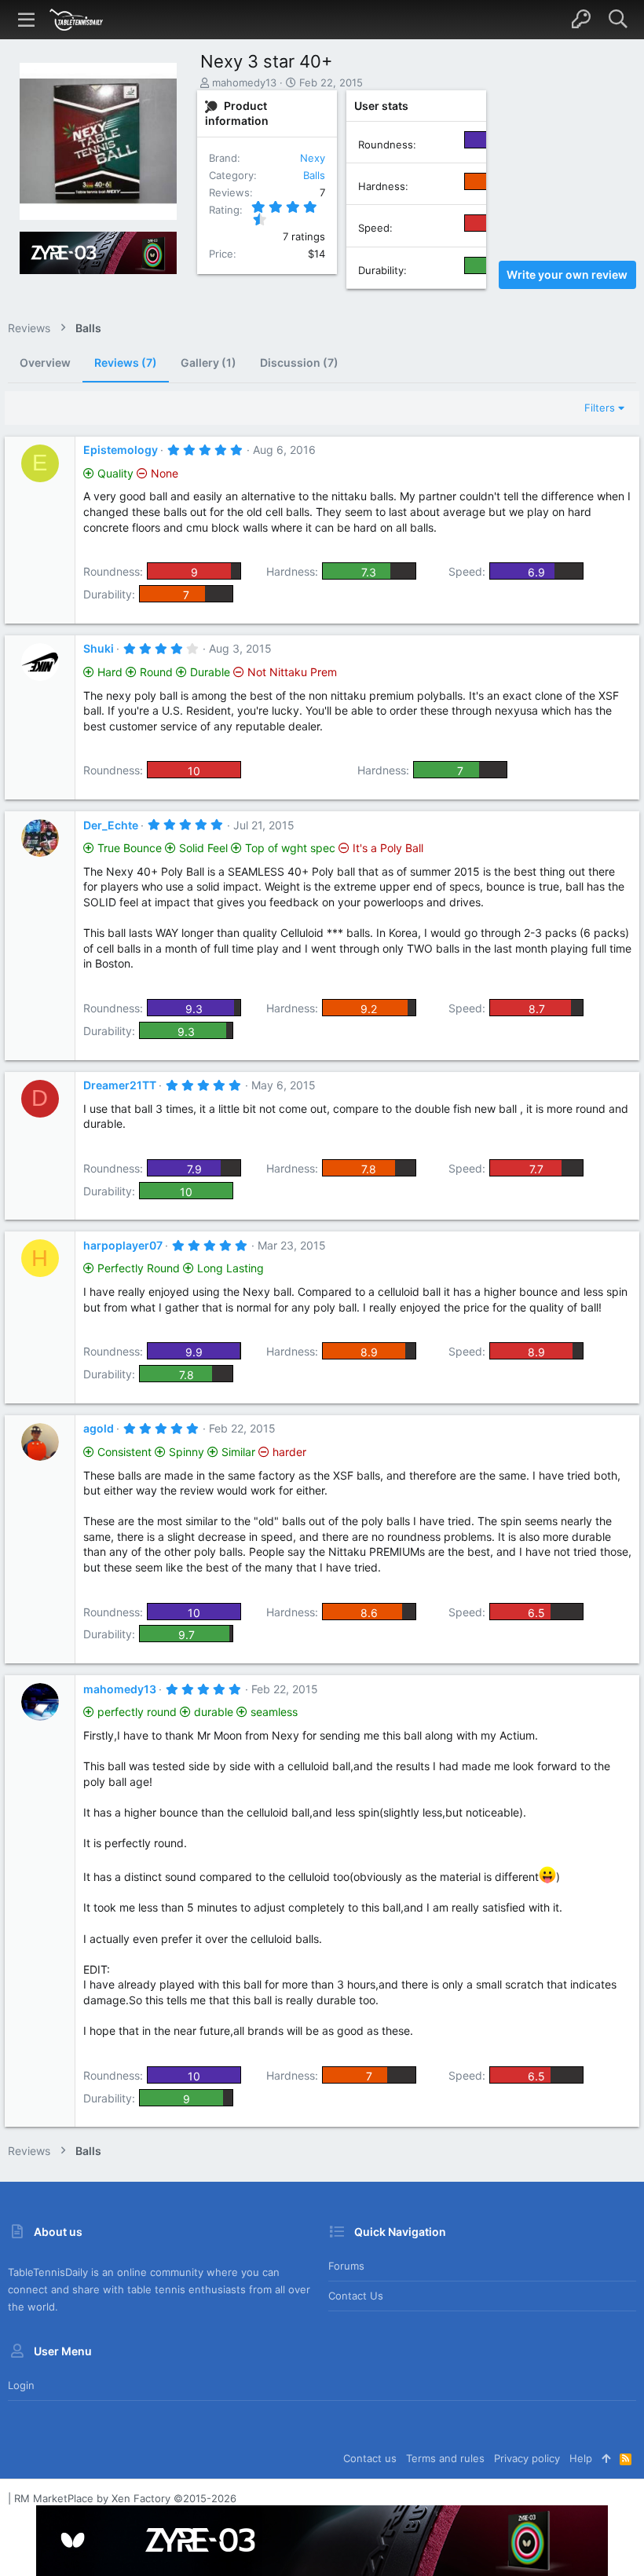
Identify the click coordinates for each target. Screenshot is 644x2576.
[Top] (606, 2458)
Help (581, 2458)
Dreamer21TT (120, 1085)
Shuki (99, 648)
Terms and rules (445, 2458)
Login (21, 2385)
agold (99, 1428)
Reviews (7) (126, 362)
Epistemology (121, 450)
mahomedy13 (244, 82)
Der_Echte (111, 825)
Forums (346, 2266)
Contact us (356, 2296)
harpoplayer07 (123, 1245)
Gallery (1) (209, 362)
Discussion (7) (299, 362)
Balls (314, 175)
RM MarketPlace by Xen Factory (125, 2498)
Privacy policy (527, 2458)
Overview (45, 362)
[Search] (618, 20)
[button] (27, 20)
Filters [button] (600, 408)
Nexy (313, 158)
